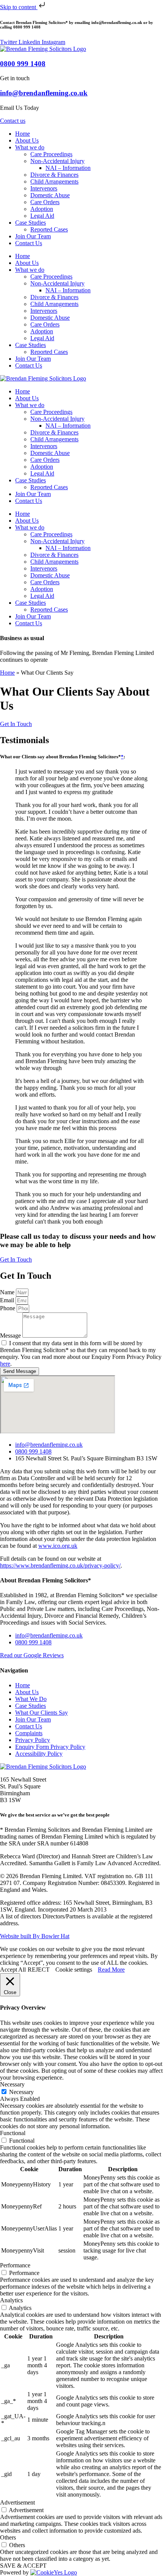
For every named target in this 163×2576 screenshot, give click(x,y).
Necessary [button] (12, 2084)
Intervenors (44, 188)
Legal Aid (42, 216)
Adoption (42, 209)
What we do (30, 147)
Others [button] (8, 2537)
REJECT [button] (39, 1970)
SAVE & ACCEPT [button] (23, 2566)
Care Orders (45, 202)
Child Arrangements (54, 182)
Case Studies (31, 223)
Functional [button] (13, 2133)
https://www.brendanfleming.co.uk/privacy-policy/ (60, 1565)
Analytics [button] (11, 2300)
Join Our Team (33, 236)
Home (23, 134)
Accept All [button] (13, 1970)
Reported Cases (49, 229)
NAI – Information (68, 168)
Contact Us (29, 243)
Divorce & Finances (54, 175)
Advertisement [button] (17, 2502)
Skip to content (19, 7)
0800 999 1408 (23, 64)
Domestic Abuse (50, 195)
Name (8, 1292)
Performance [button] (15, 2265)
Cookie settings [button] (74, 1970)
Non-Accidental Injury (57, 161)
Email (8, 1300)
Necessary (21, 2092)
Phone (8, 1308)
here (5, 1364)
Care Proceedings (51, 154)
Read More (111, 1970)
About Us (27, 140)
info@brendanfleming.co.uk (44, 93)
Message (11, 1336)
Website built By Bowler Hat (35, 1936)
